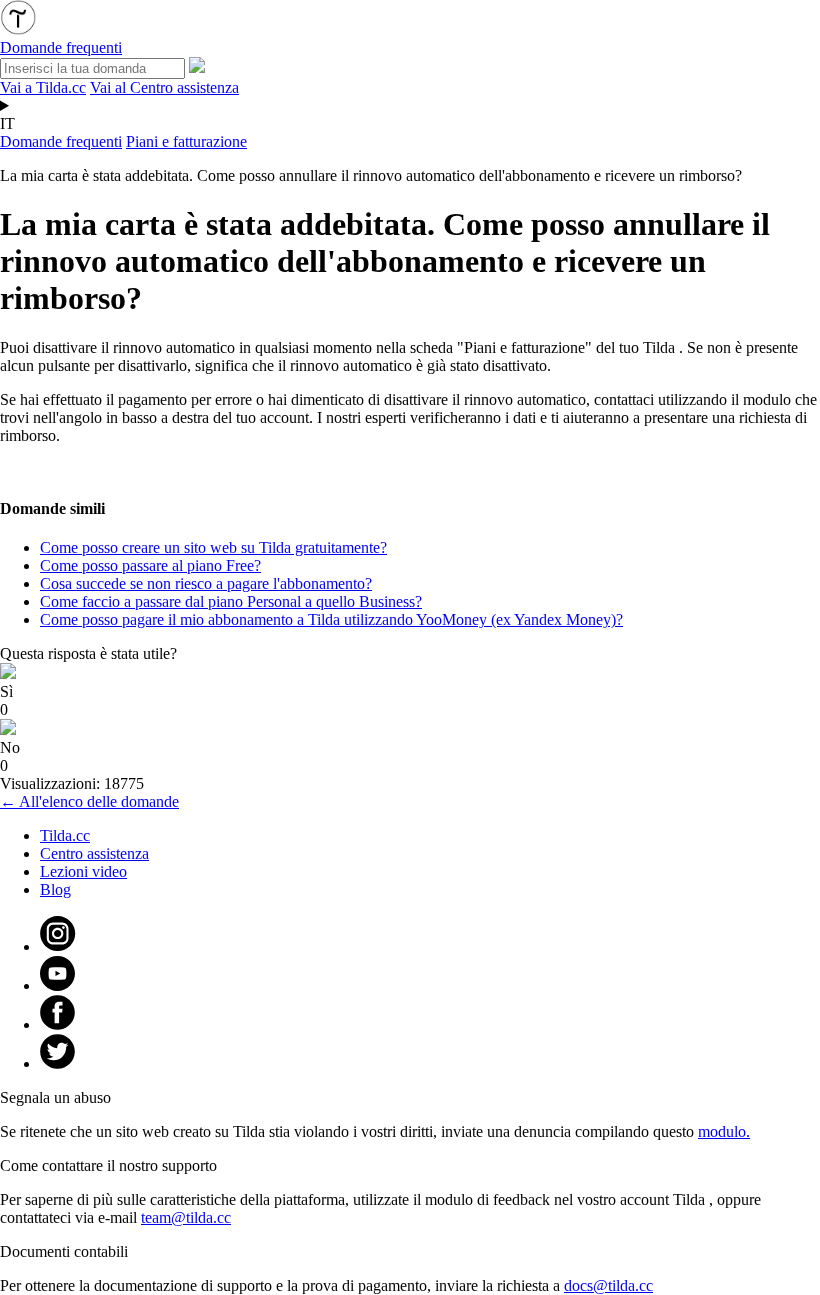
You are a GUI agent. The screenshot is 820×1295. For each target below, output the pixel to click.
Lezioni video (83, 871)
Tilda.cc (65, 835)
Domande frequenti (61, 141)
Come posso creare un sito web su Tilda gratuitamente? (213, 547)
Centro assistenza (94, 853)
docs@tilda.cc (608, 1285)
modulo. (724, 1131)
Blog (55, 889)
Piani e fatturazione (186, 141)
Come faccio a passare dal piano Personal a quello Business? (231, 601)
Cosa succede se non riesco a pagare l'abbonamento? (206, 583)
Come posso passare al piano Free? (150, 565)
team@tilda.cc (186, 1217)
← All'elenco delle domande (89, 801)
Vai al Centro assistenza (164, 87)
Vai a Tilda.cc (43, 87)
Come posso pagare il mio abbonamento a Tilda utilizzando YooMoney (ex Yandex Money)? (331, 619)
